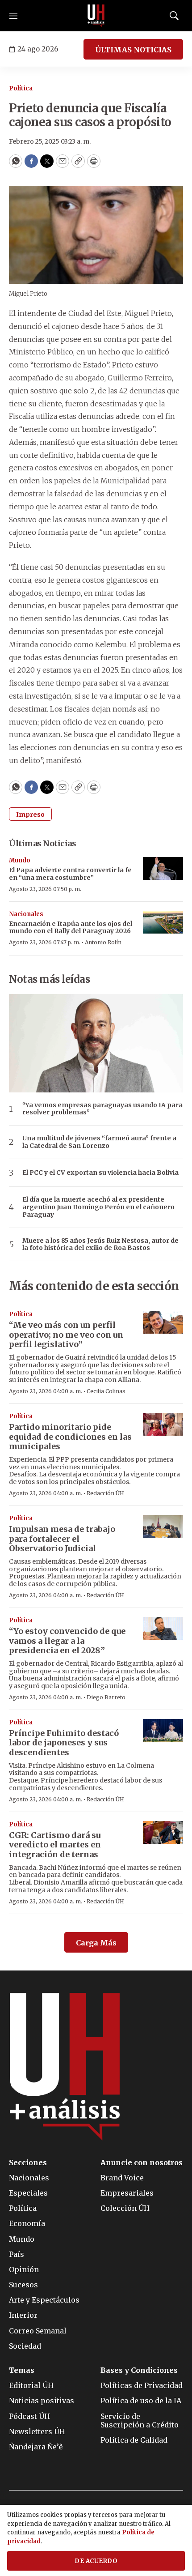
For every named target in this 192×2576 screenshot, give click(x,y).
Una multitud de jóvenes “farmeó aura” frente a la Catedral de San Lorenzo (99, 1142)
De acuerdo (96, 2561)
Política (21, 88)
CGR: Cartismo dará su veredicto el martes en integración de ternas (55, 1845)
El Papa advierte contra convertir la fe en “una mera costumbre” (70, 874)
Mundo (20, 860)
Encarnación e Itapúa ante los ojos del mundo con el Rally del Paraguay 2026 (71, 928)
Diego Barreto (106, 1697)
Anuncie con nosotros (142, 2163)
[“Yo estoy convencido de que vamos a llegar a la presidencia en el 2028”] (163, 1628)
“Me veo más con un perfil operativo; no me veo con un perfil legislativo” (66, 1335)
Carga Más (96, 1943)
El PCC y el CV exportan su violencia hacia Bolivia (100, 1173)
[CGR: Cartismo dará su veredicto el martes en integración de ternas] (163, 1832)
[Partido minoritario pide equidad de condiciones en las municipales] (163, 1424)
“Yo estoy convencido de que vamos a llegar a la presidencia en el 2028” (67, 1641)
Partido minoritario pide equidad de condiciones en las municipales (70, 1437)
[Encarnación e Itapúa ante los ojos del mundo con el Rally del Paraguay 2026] (163, 922)
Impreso (30, 815)
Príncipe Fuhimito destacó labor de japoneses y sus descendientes (64, 1743)
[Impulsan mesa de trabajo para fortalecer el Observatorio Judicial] (163, 1526)
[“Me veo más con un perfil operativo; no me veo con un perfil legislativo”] (163, 1322)
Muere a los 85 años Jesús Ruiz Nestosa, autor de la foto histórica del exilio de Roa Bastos (100, 1245)
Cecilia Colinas (106, 1391)
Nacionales (26, 914)
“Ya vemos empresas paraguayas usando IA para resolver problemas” (102, 1109)
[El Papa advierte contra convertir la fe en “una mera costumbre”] (163, 868)
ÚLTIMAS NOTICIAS (133, 50)
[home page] (96, 16)
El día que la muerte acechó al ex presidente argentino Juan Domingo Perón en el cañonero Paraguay (98, 1207)
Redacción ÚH (105, 1493)
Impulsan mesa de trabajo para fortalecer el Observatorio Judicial (62, 1539)
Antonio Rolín (103, 942)
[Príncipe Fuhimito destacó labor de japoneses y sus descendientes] (163, 1730)
